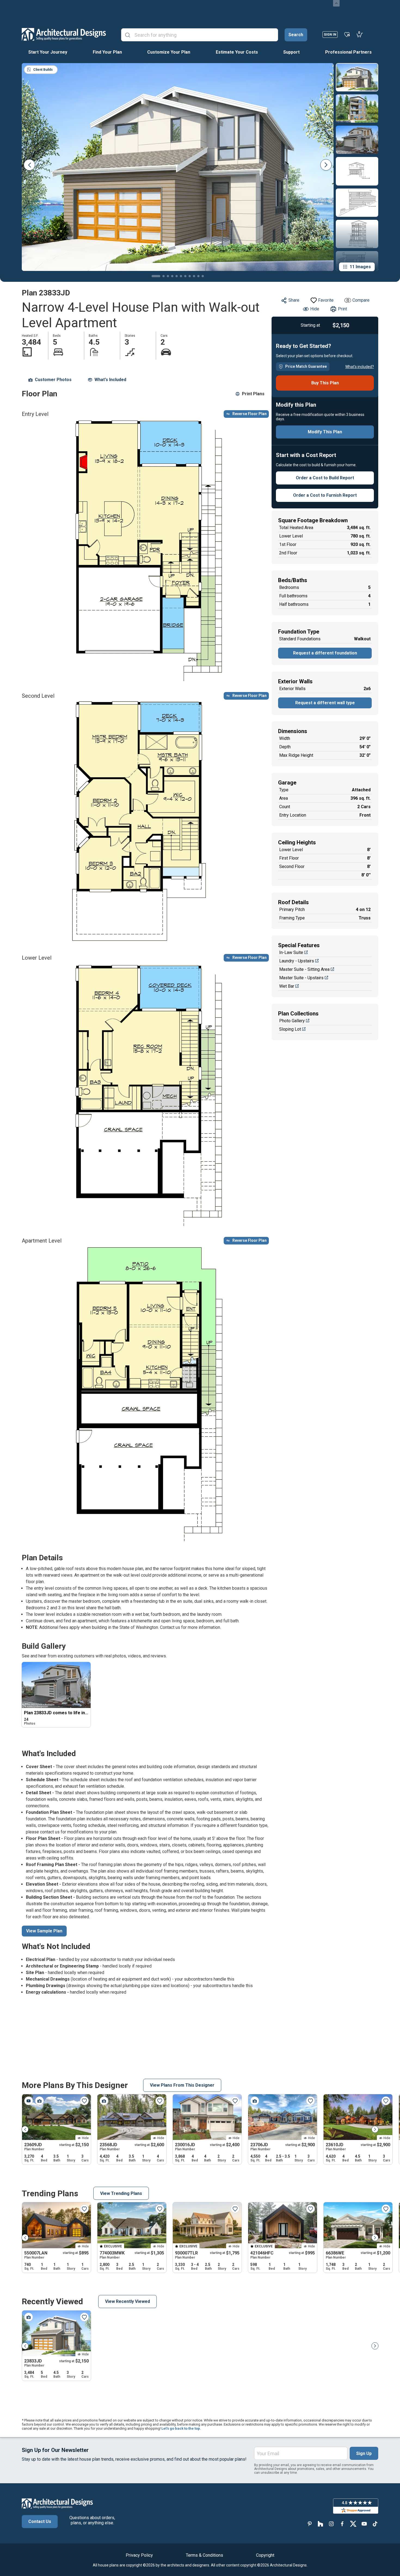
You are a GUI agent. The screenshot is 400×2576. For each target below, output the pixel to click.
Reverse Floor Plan (250, 414)
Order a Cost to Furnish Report (325, 495)
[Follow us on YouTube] (364, 2524)
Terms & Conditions (204, 2555)
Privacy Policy (139, 2555)
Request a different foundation (325, 653)
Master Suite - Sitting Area (304, 969)
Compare (361, 300)
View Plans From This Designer (182, 2085)
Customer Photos (53, 380)
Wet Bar (287, 986)
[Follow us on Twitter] (353, 2524)
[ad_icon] (64, 34)
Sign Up (364, 2453)
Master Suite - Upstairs (301, 978)
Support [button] (291, 52)
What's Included (110, 380)
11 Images (360, 267)
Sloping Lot (290, 1029)
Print (342, 309)
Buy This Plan (325, 383)
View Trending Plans (121, 2193)
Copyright (265, 2555)
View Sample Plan (44, 1931)
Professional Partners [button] (348, 52)
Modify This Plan (325, 432)
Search (296, 35)
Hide (315, 309)
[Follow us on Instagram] (331, 2524)
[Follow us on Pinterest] (310, 2524)
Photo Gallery (292, 1021)
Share (294, 300)
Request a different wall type (325, 703)
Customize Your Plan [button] (169, 52)
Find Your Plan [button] (107, 52)
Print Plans (253, 394)
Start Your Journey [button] (48, 52)
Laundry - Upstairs (297, 961)
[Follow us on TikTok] (375, 2524)
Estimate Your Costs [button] (237, 52)
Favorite (326, 300)
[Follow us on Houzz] (321, 2524)
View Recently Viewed (127, 2301)
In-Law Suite (291, 952)
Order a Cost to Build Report (325, 478)
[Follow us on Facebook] (342, 2524)
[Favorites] (347, 34)
